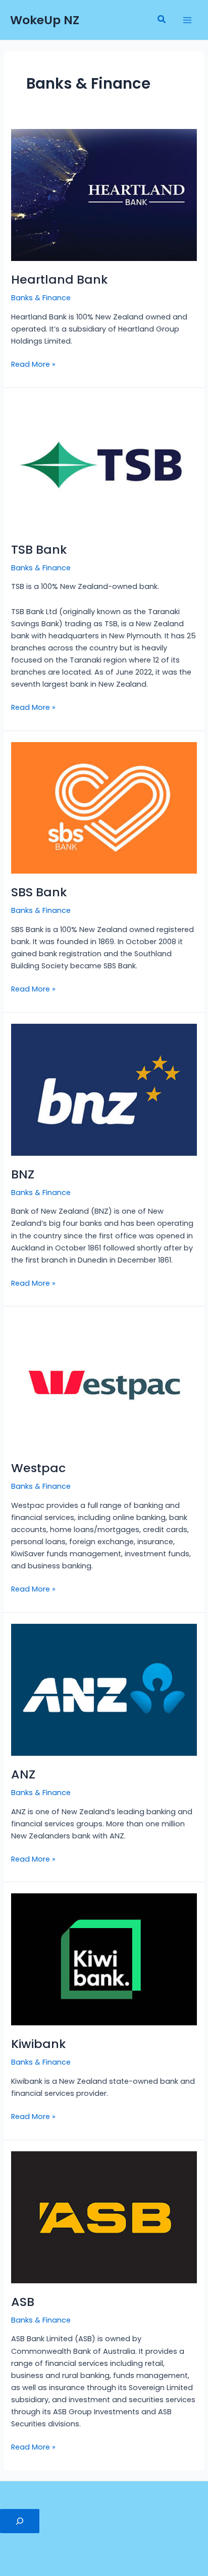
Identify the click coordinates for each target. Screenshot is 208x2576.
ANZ (23, 1774)
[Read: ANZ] (104, 1689)
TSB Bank (39, 549)
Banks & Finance (41, 298)
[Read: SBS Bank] (104, 808)
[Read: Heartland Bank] (104, 194)
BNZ (23, 1174)
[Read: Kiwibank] (104, 1959)
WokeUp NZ (45, 20)
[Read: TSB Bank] (104, 465)
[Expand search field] (20, 2521)
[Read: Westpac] (104, 1383)
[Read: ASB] (104, 2217)
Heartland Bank (59, 279)
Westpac (38, 1468)
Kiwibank (38, 2044)
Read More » (33, 364)
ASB (23, 2302)
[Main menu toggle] (187, 20)
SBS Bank (39, 892)
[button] (162, 20)
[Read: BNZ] (104, 1089)
